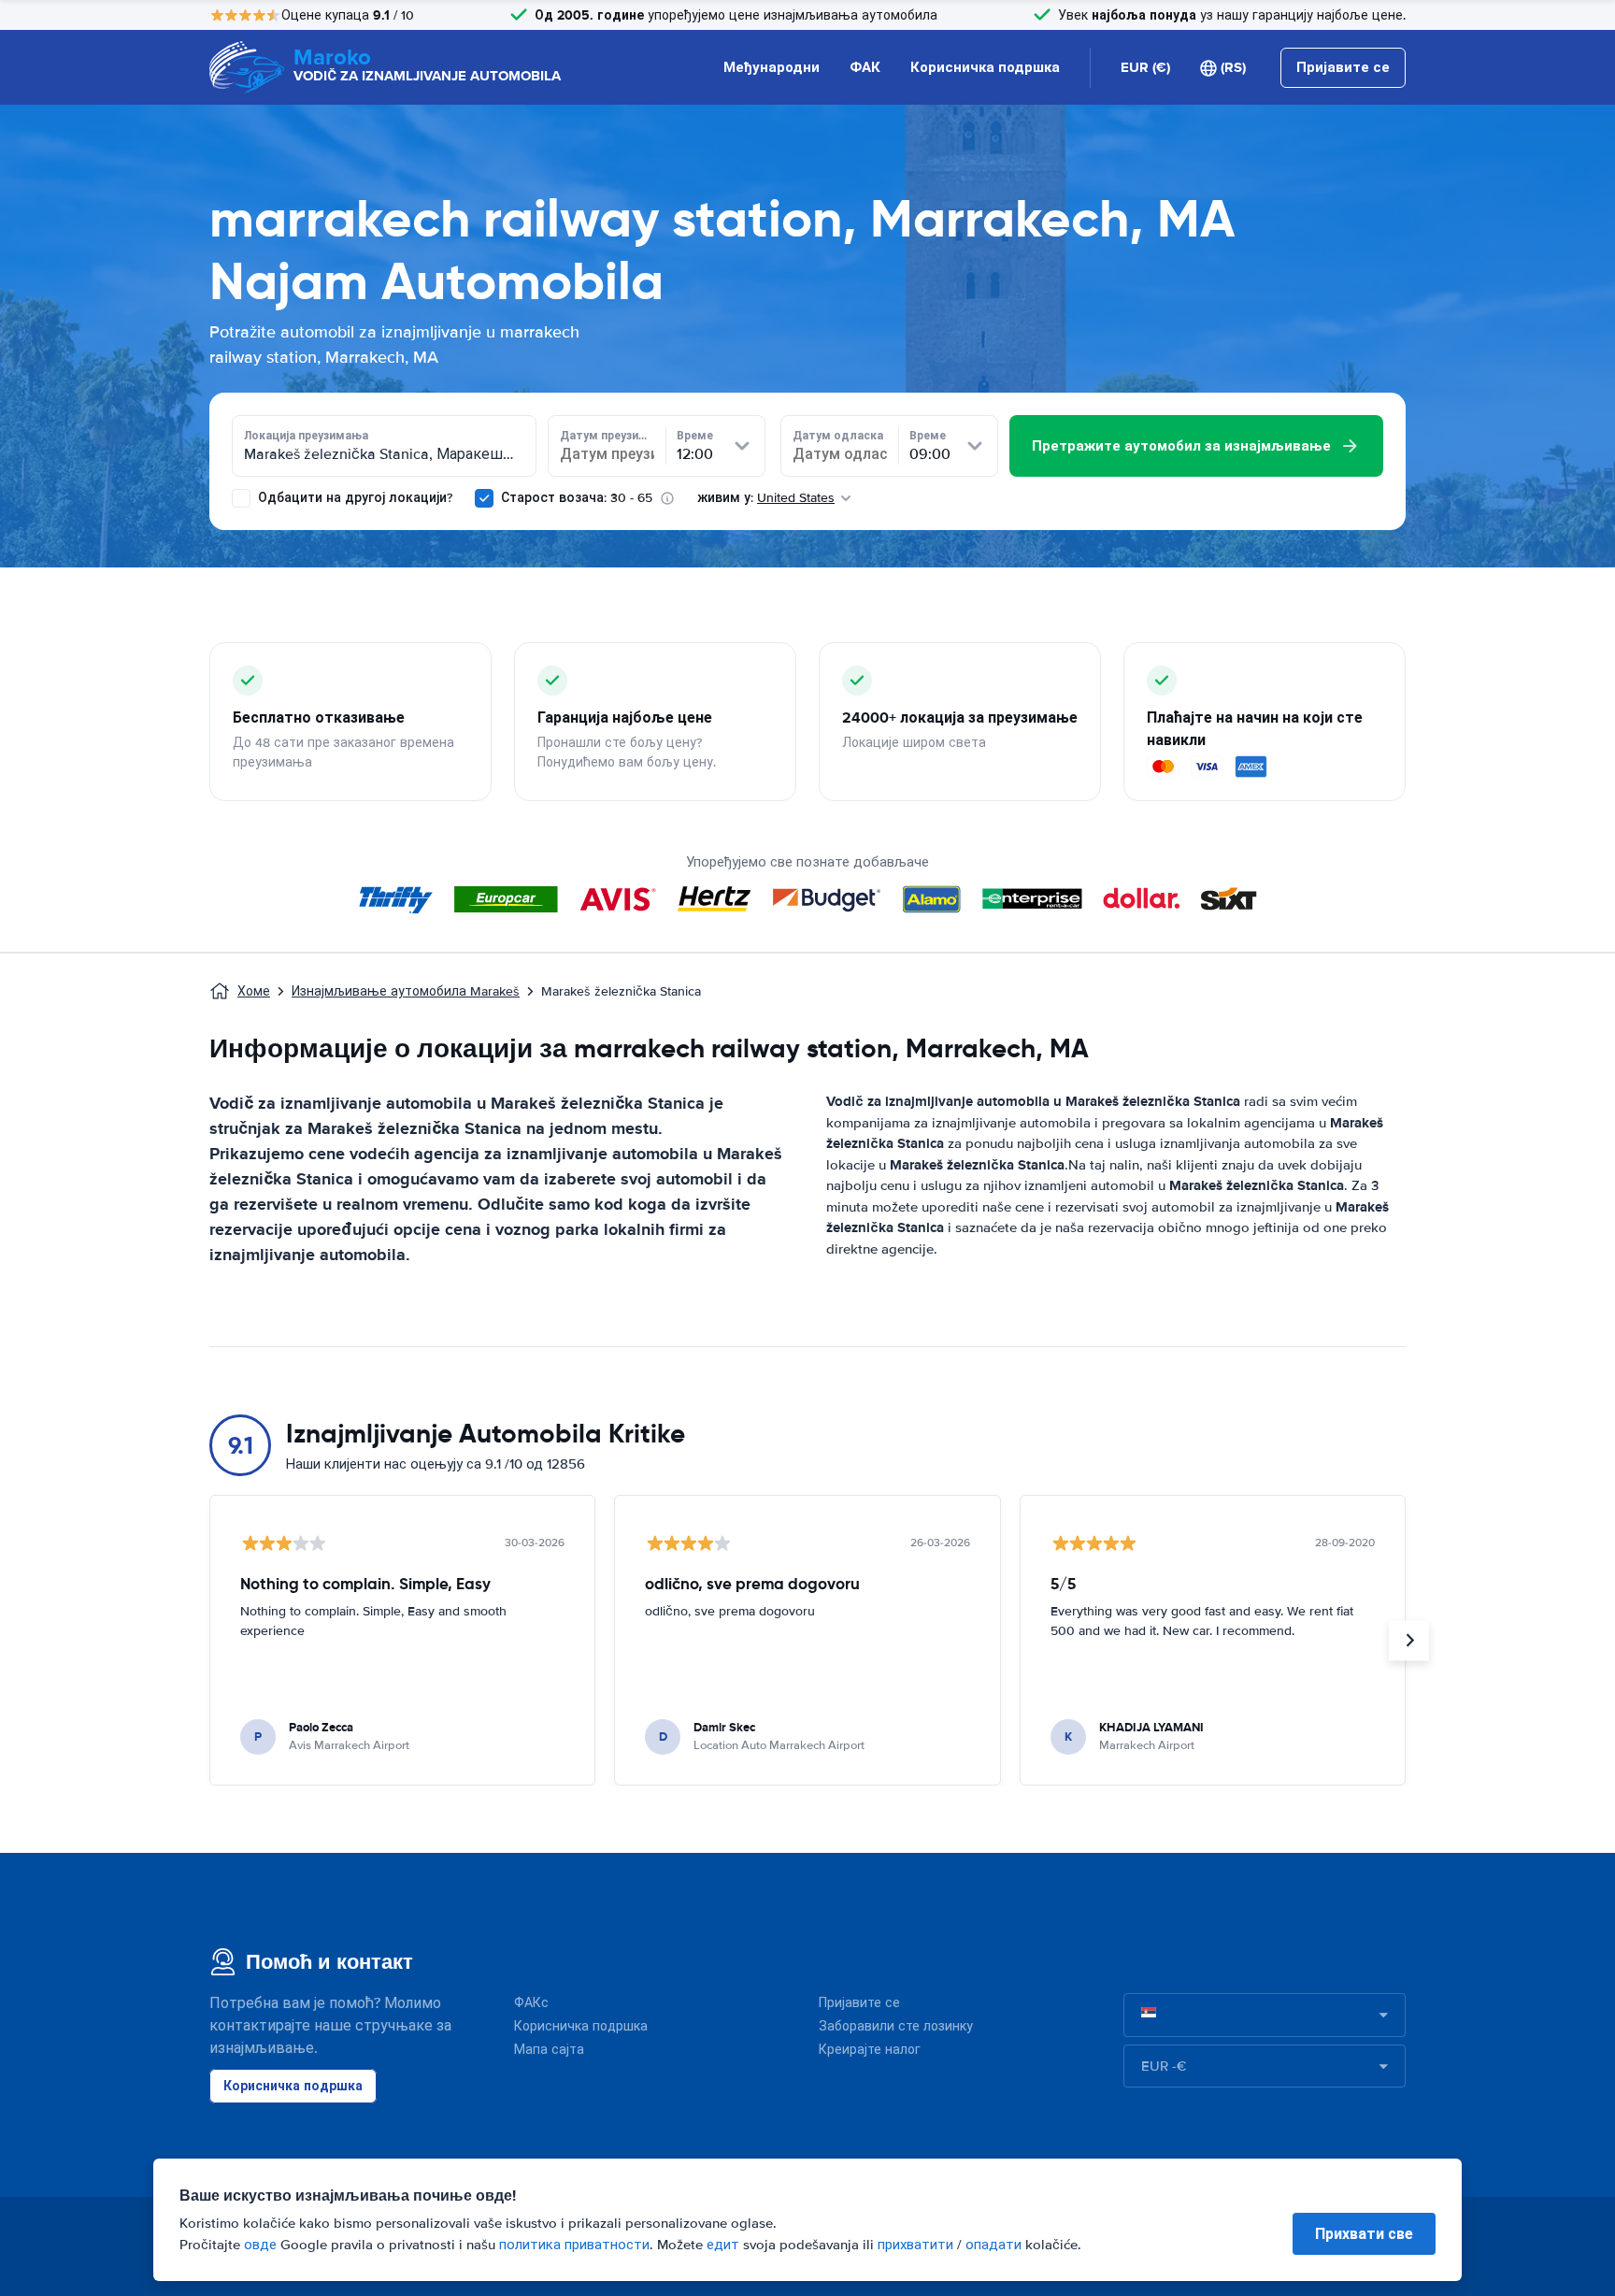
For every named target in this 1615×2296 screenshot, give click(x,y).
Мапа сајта (549, 2050)
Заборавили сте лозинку (896, 2026)
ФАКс (531, 2003)
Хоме (254, 991)
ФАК (865, 67)
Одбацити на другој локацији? (353, 498)
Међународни (772, 67)
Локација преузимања (306, 436)
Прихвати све (1364, 2234)
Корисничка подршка (985, 67)
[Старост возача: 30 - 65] (484, 498)
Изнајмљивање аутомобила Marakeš (406, 991)
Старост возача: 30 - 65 (577, 498)
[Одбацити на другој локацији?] (241, 498)
